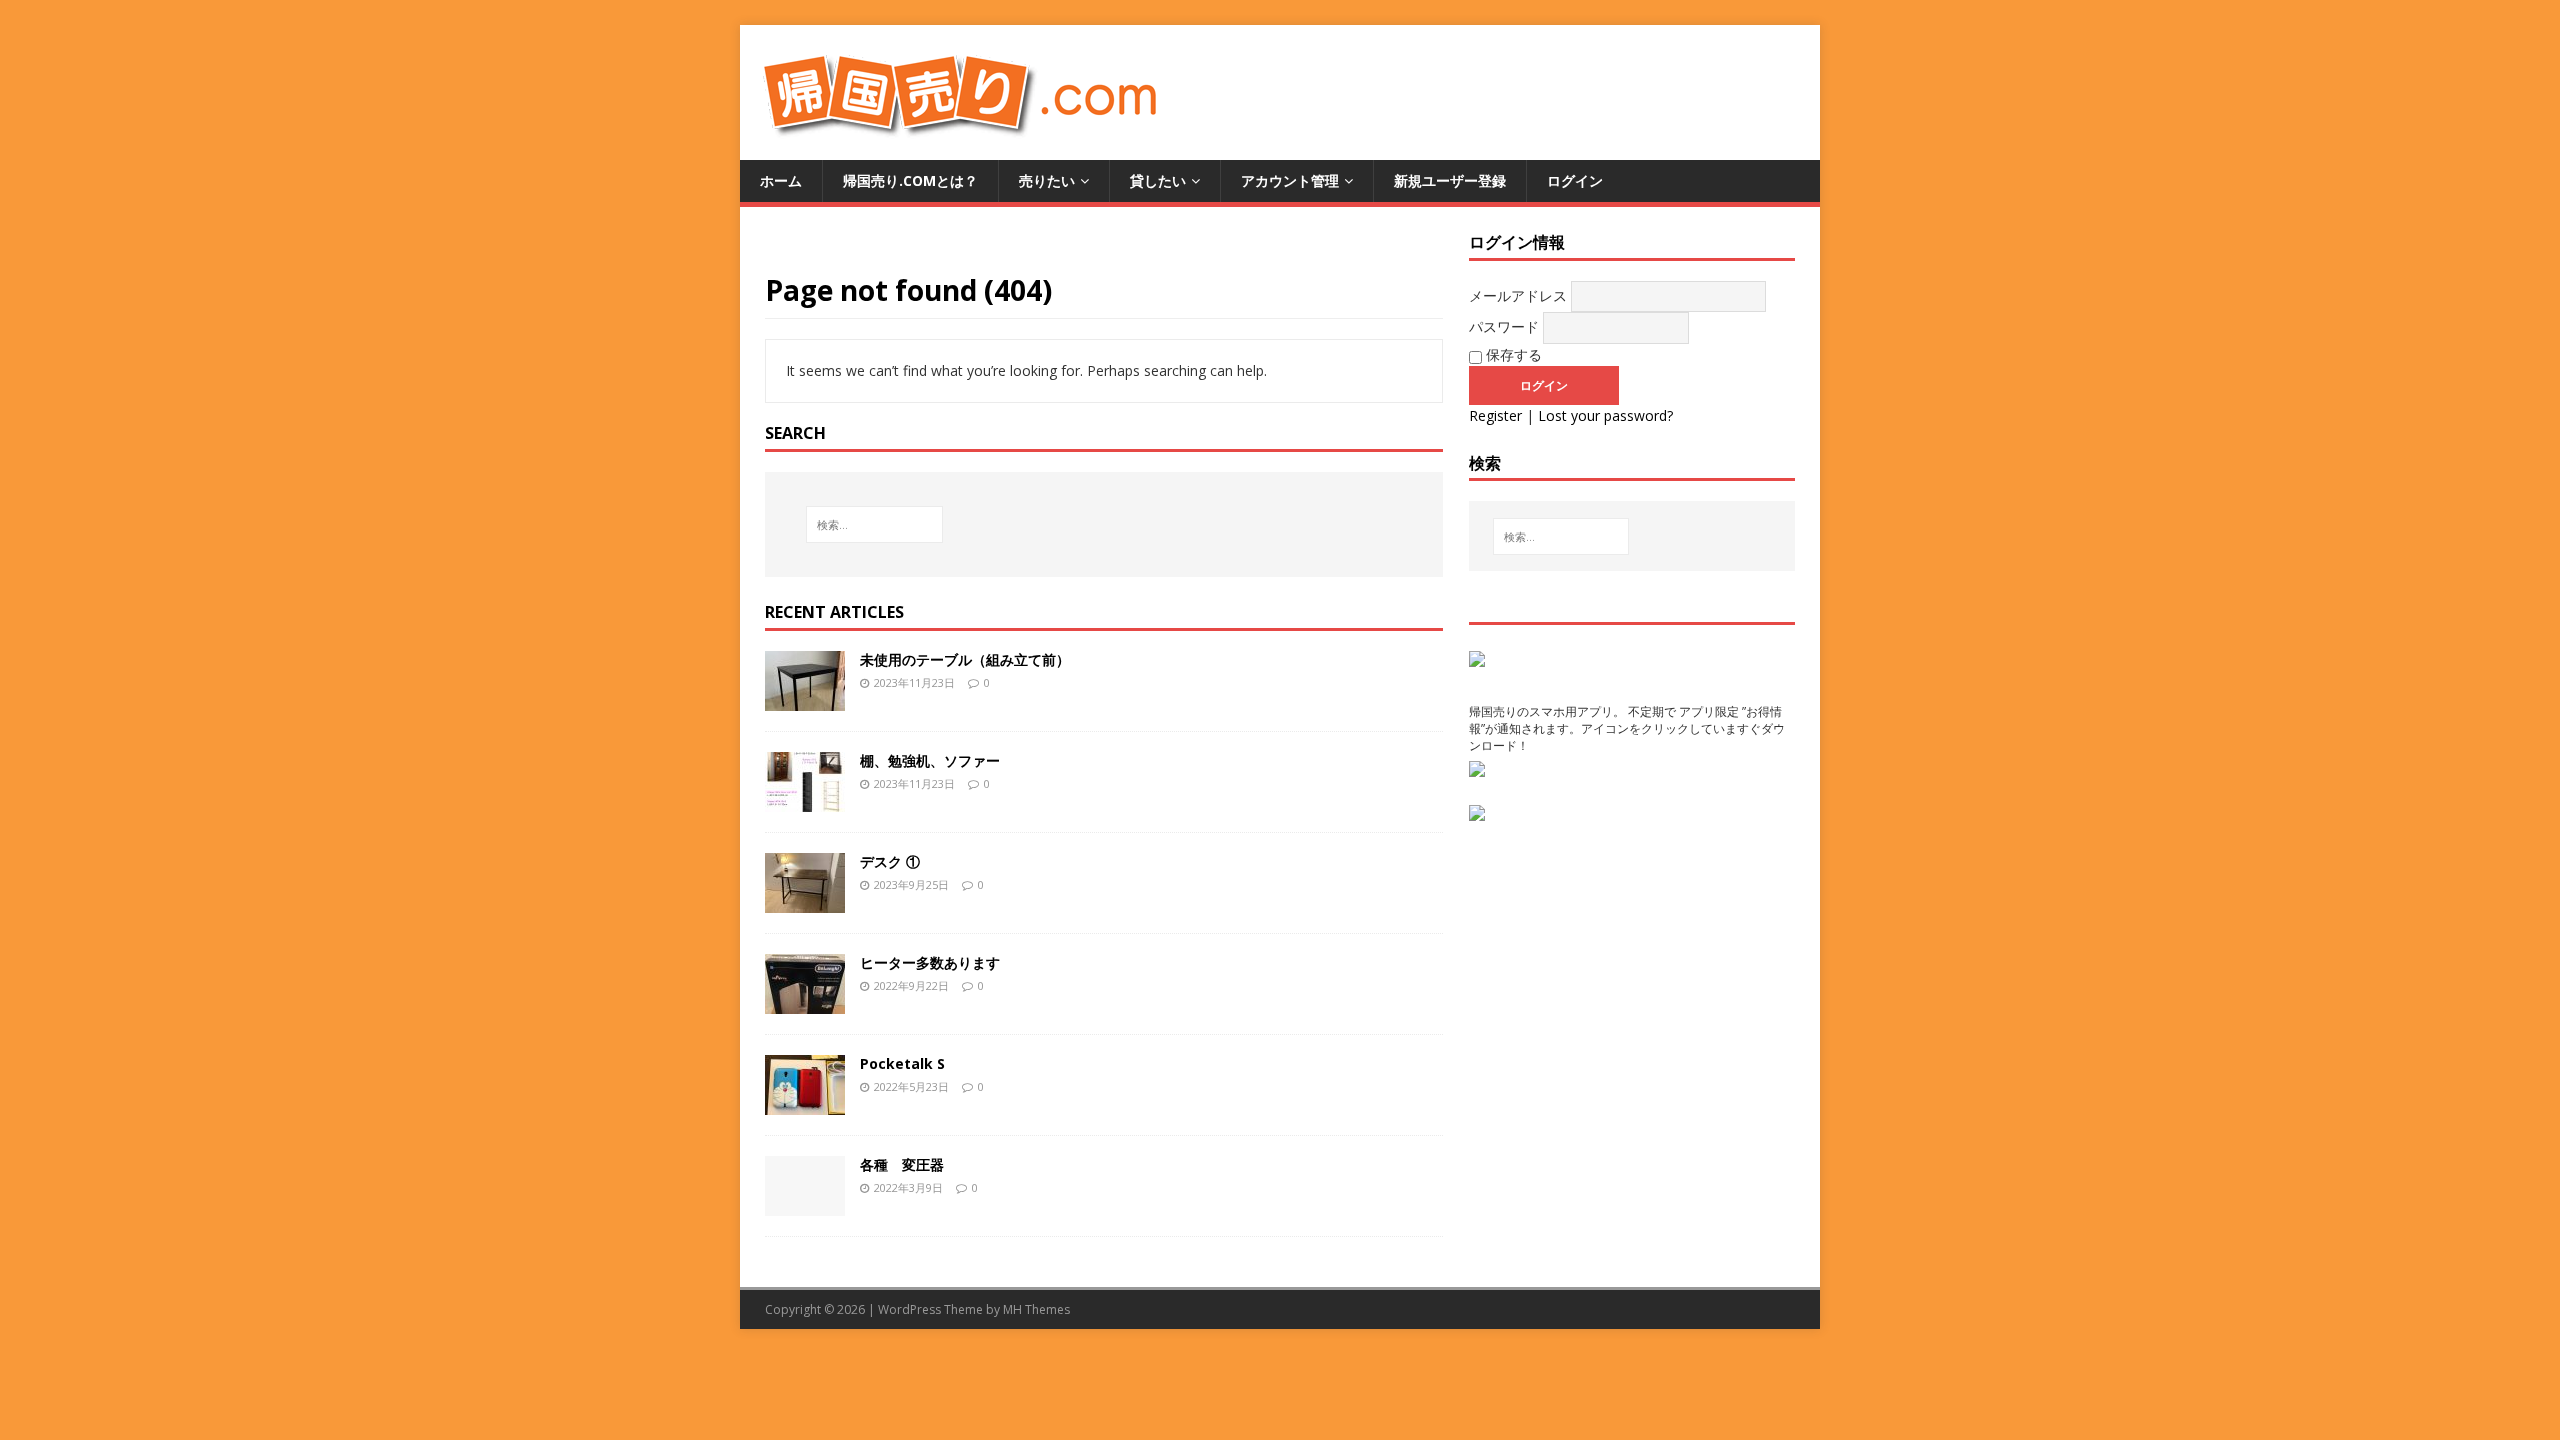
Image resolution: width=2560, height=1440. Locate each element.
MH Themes (1036, 1309)
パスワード (1504, 326)
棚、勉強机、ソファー (930, 760)
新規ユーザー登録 (1450, 180)
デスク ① (890, 861)
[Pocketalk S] (805, 1102)
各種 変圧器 (902, 1164)
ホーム (781, 180)
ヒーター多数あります (930, 962)
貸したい (1158, 180)
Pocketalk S (902, 1063)
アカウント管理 (1290, 180)
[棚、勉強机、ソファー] (805, 799)
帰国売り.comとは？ (910, 180)
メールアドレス (1518, 295)
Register (1495, 415)
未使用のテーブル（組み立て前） (965, 659)
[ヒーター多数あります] (805, 1001)
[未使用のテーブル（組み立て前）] (805, 698)
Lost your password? (1605, 415)
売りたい (1047, 180)
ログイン (1575, 180)
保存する (1512, 354)
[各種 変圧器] (805, 1203)
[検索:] (875, 524)
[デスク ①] (805, 900)
